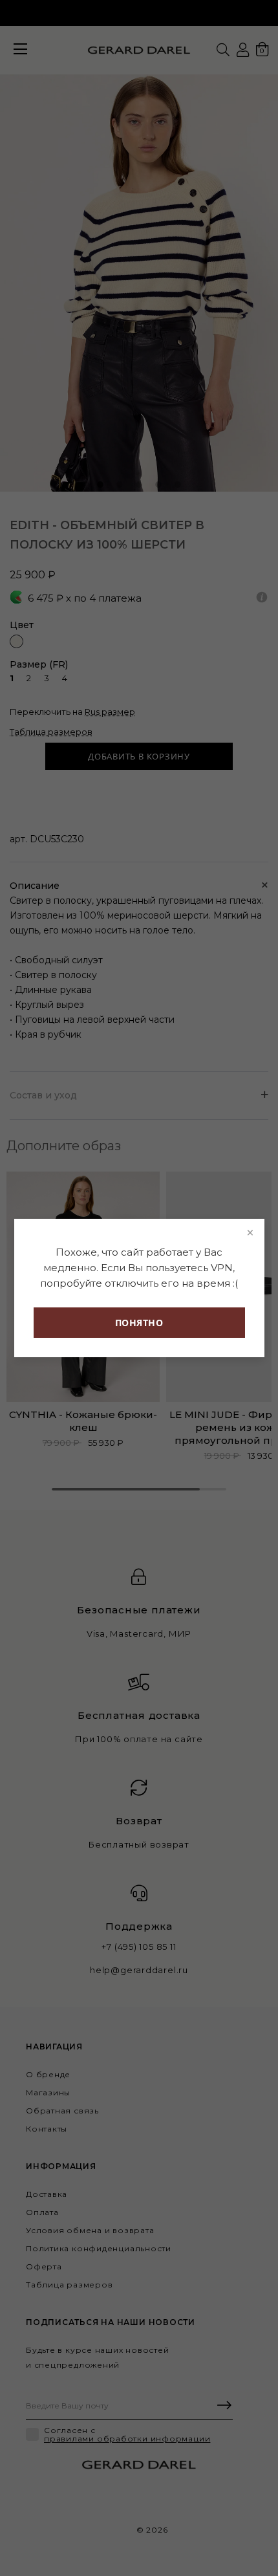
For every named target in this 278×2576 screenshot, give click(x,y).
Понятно (139, 1323)
